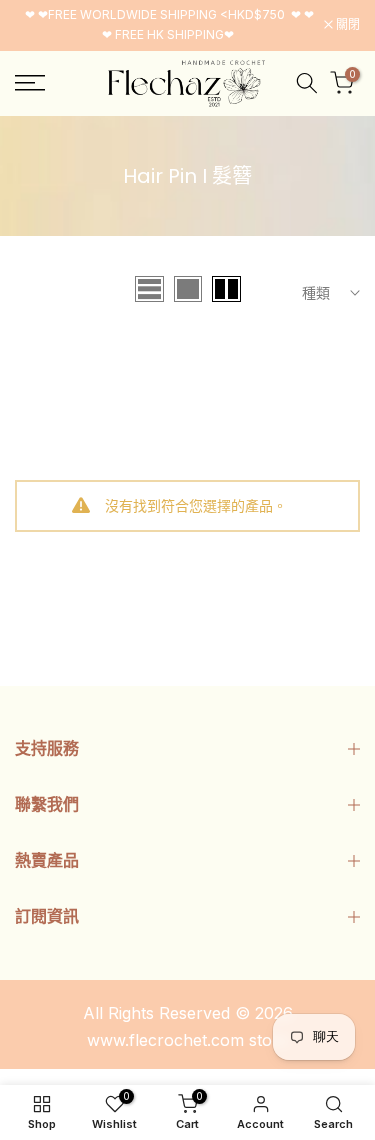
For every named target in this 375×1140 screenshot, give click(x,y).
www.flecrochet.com (165, 1040)
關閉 (346, 25)
